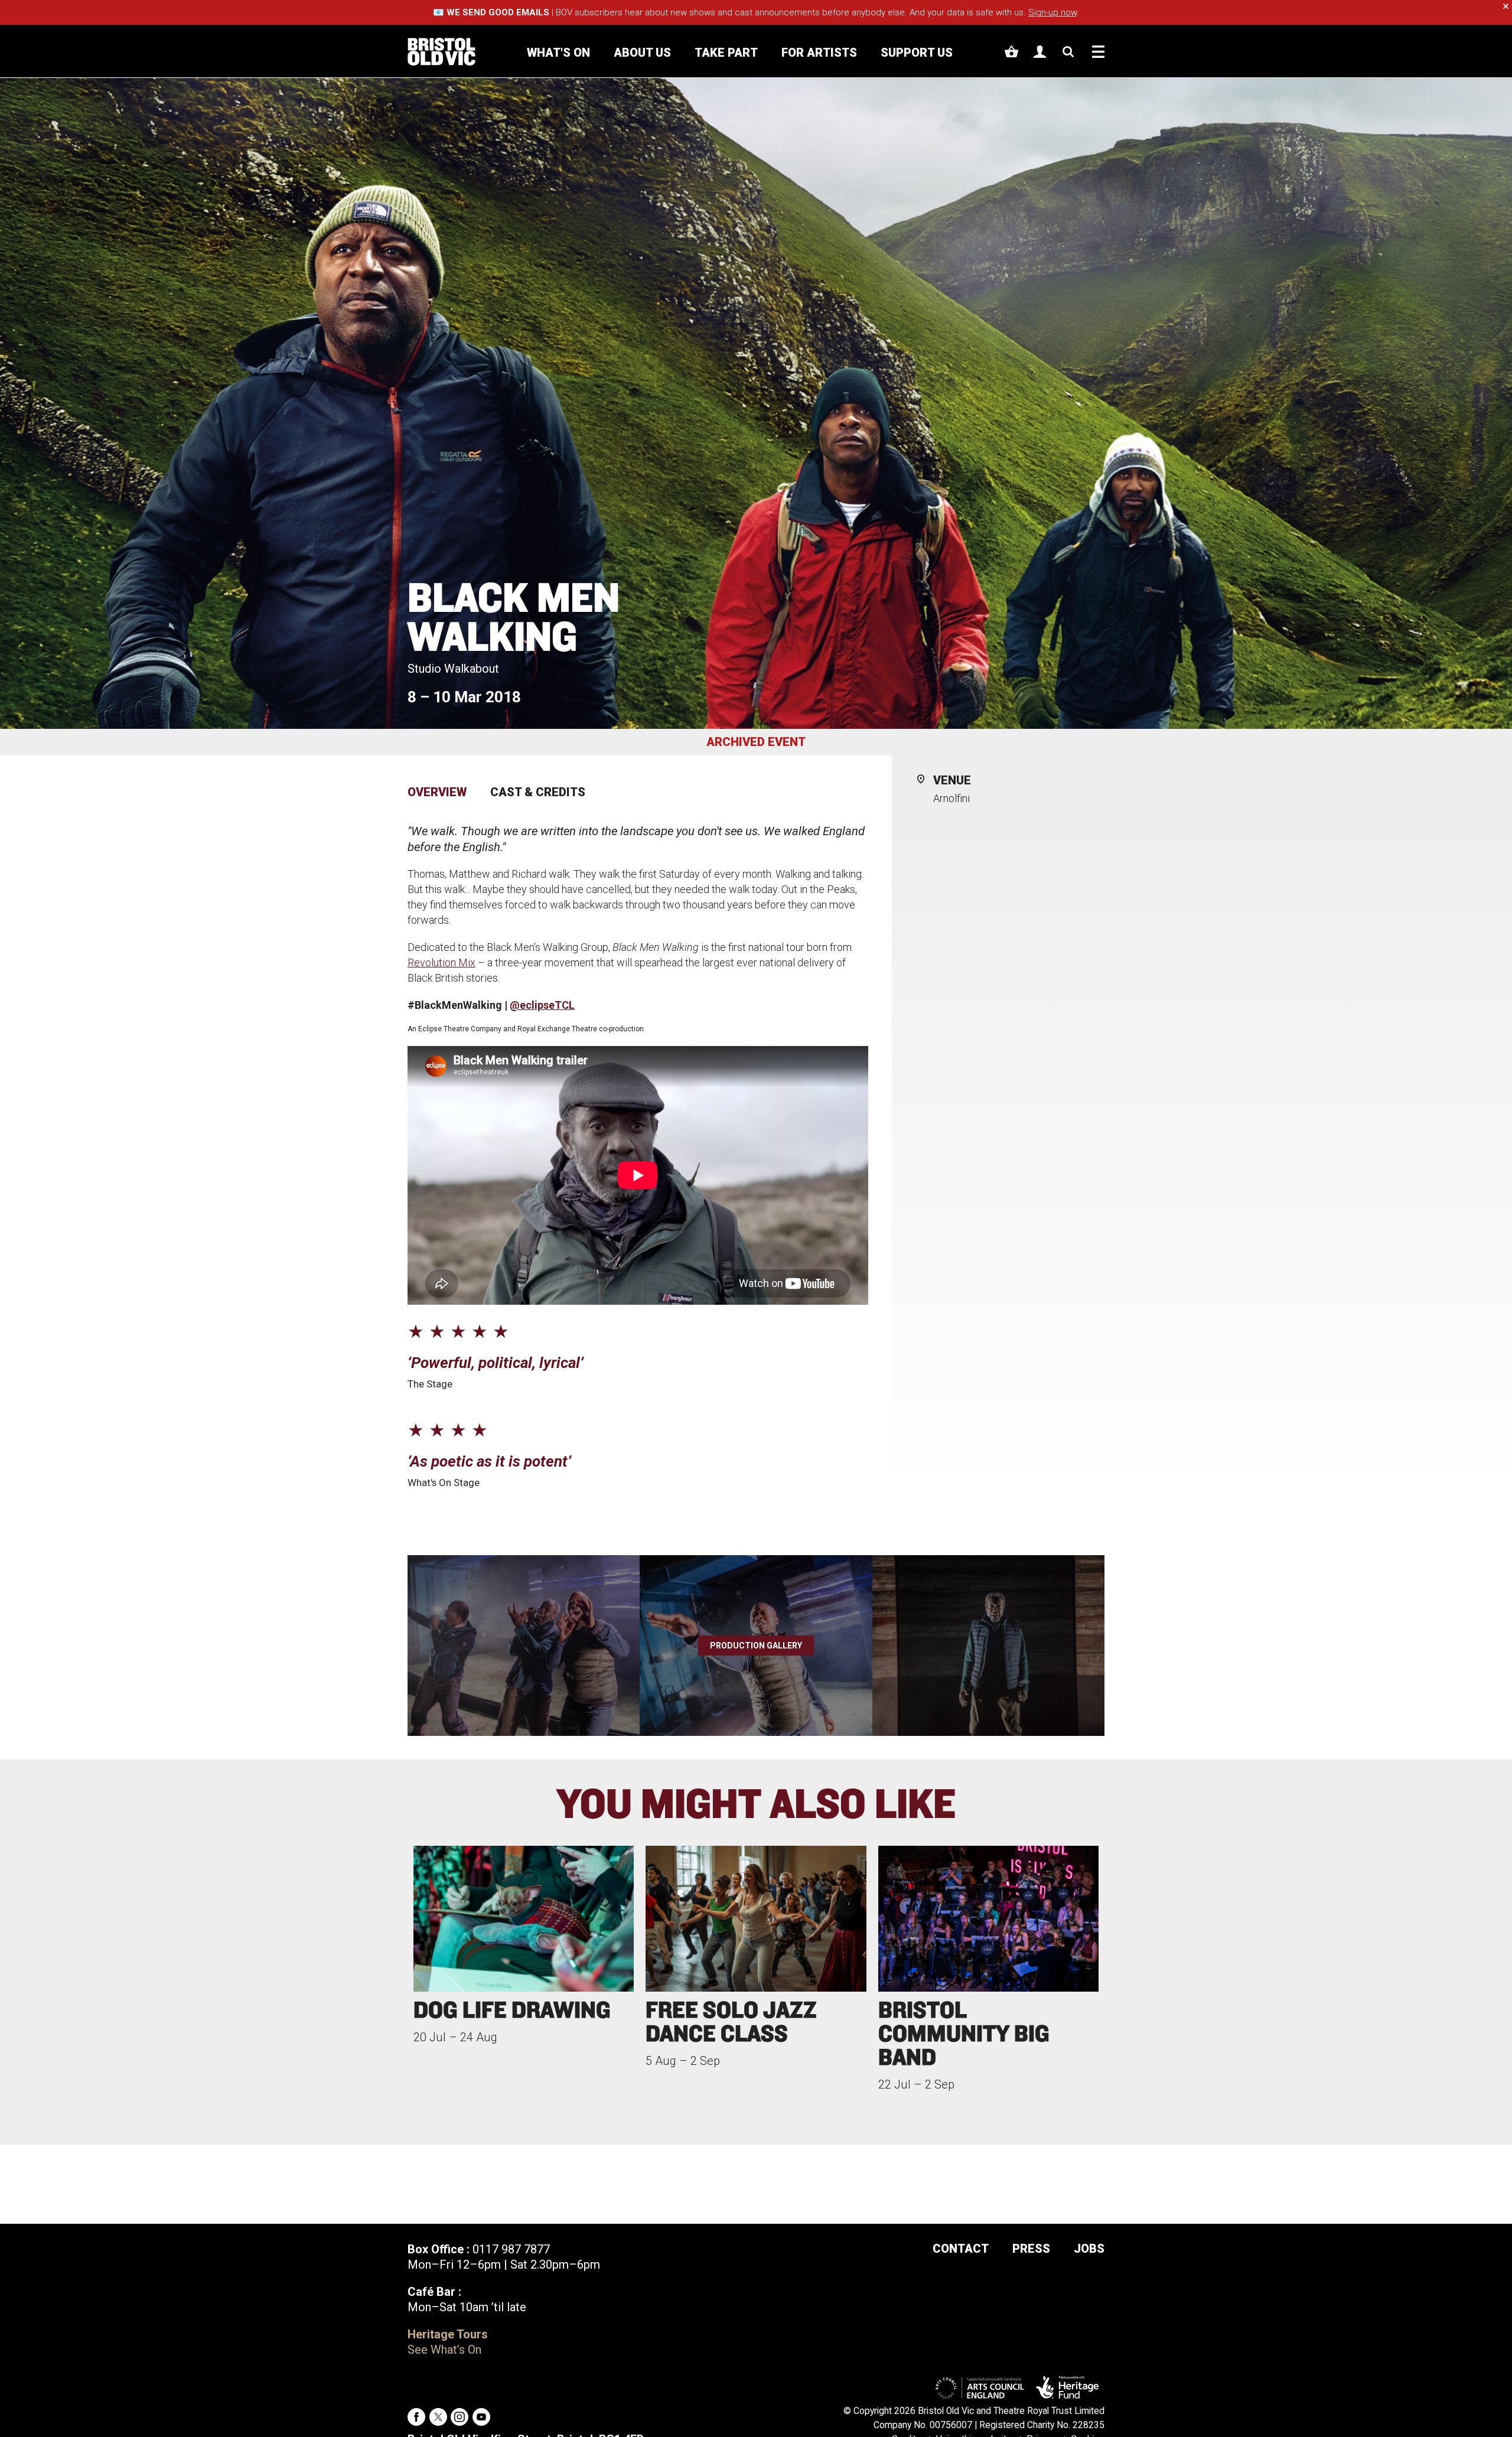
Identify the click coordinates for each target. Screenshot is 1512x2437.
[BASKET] (1011, 52)
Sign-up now (1052, 12)
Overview (437, 792)
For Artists (819, 53)
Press (1031, 2249)
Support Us (917, 53)
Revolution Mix (441, 962)
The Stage (430, 1384)
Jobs (1089, 2249)
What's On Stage (444, 1483)
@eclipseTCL (542, 1005)
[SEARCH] (1068, 52)
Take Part (726, 53)
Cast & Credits (538, 792)
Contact (961, 2249)
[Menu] (1098, 52)
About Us (642, 53)
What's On (558, 53)
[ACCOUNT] (1040, 52)
